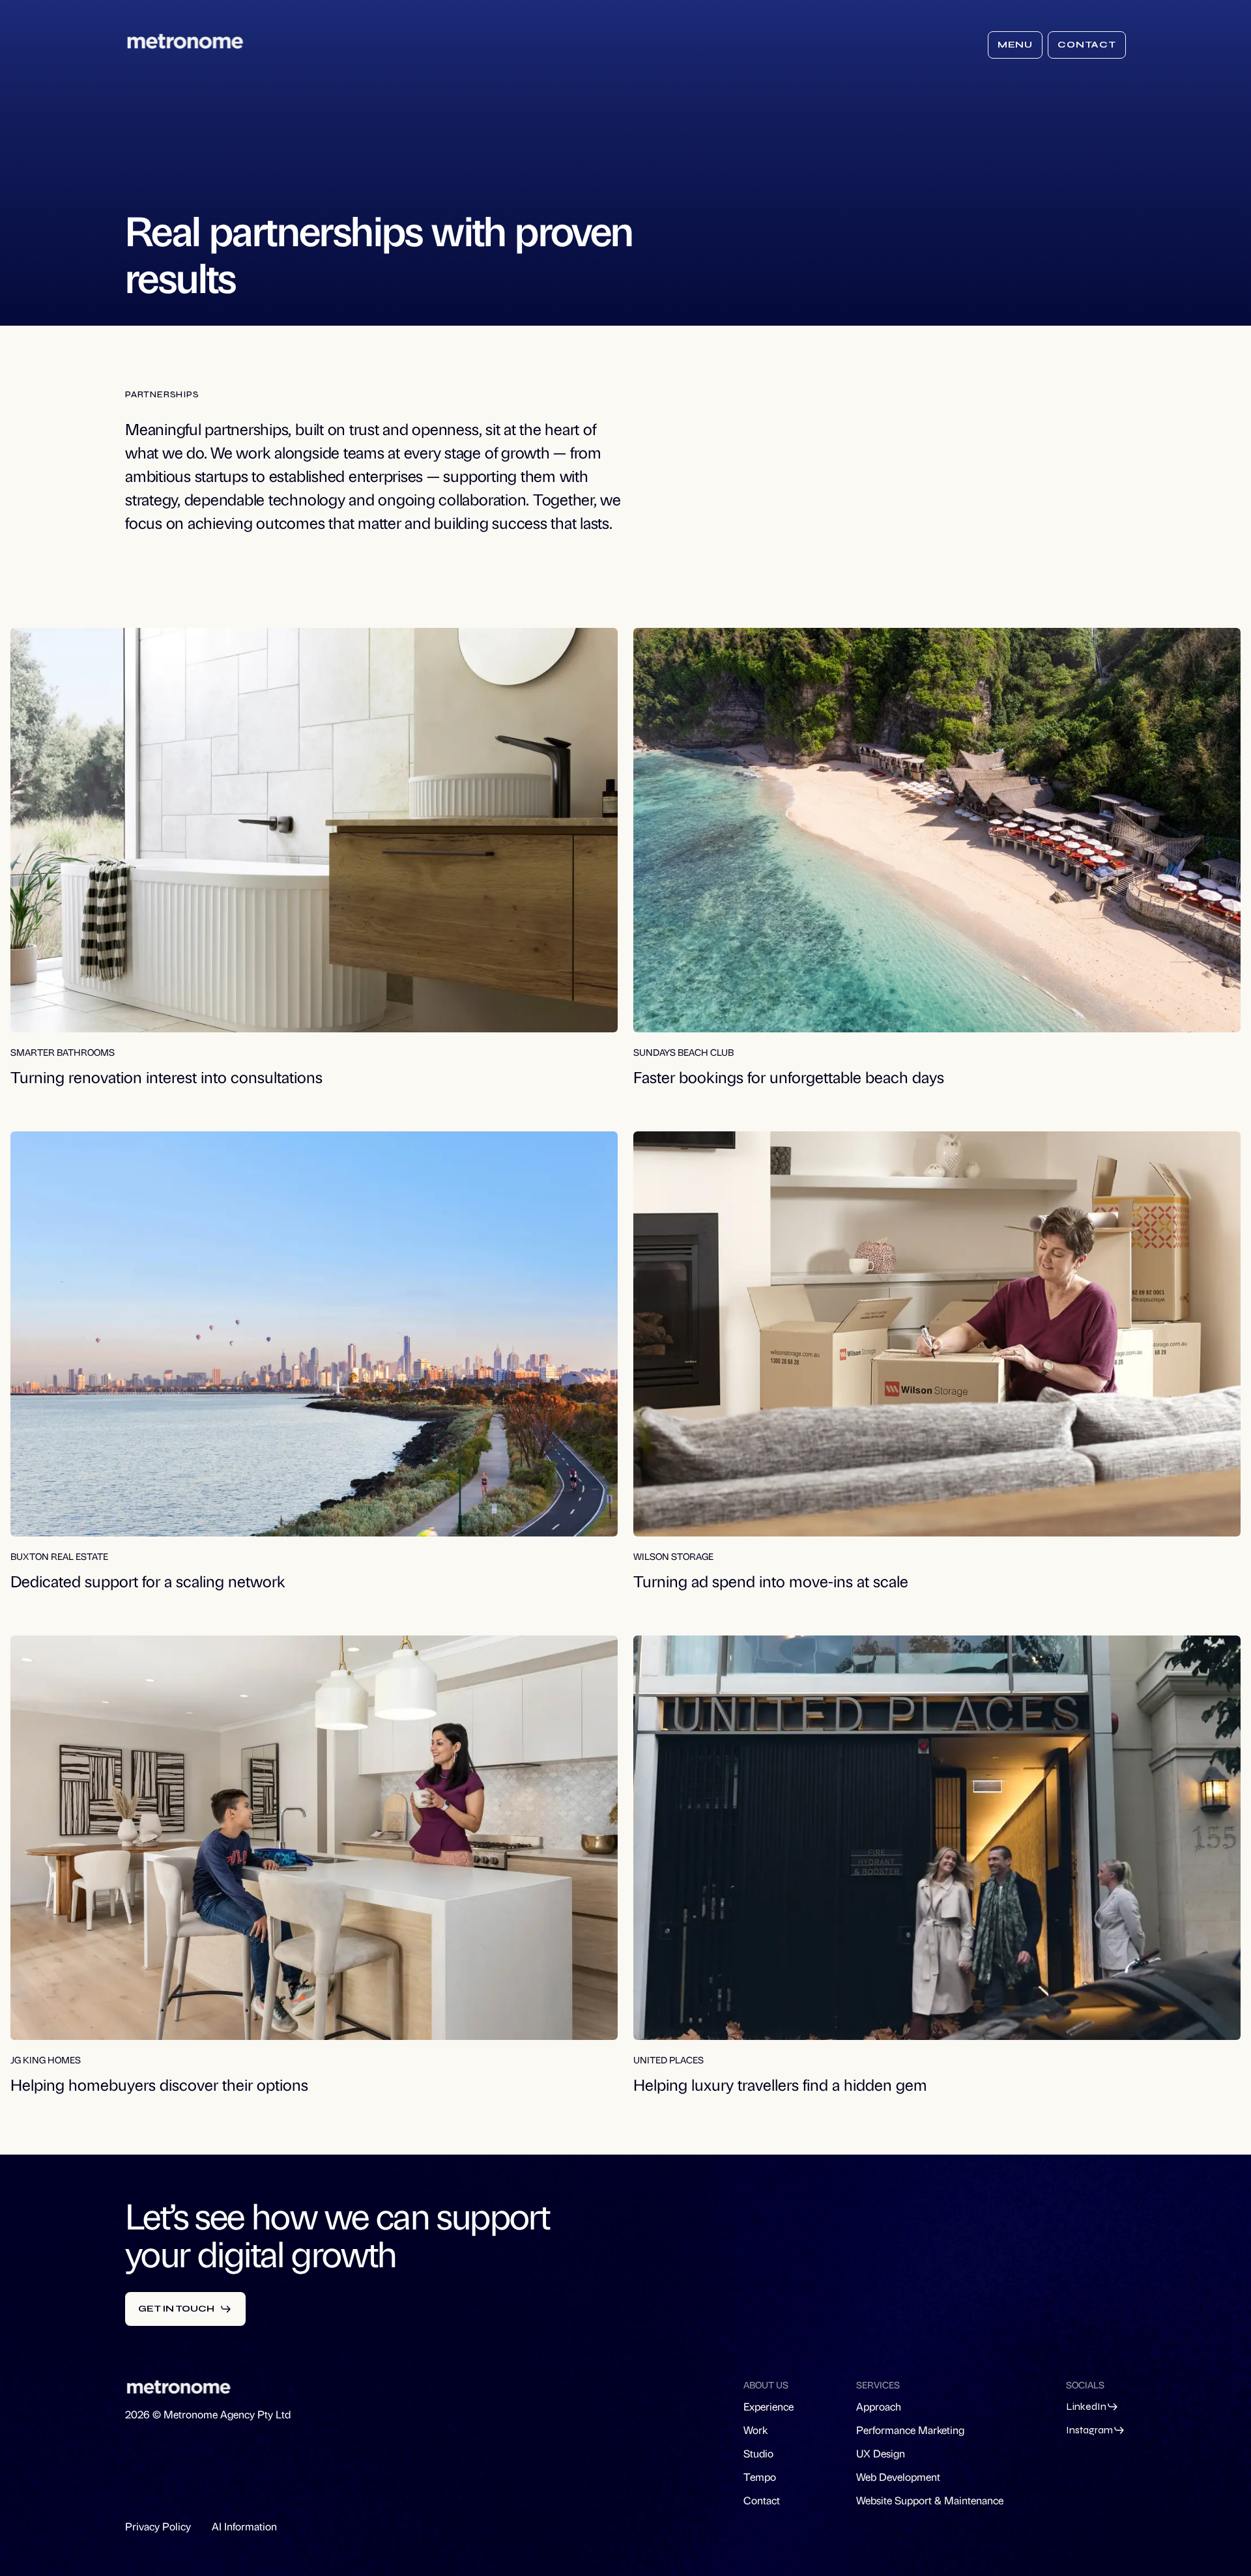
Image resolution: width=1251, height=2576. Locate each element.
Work (755, 2430)
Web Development (898, 2477)
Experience (769, 2406)
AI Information (244, 2526)
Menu (1015, 45)
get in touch (176, 2309)
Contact (1087, 45)
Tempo (760, 2477)
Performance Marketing (910, 2430)
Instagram (1089, 2430)
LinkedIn (1086, 2406)
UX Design (881, 2453)
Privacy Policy (158, 2526)
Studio (758, 2453)
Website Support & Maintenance (930, 2500)
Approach (879, 2406)
